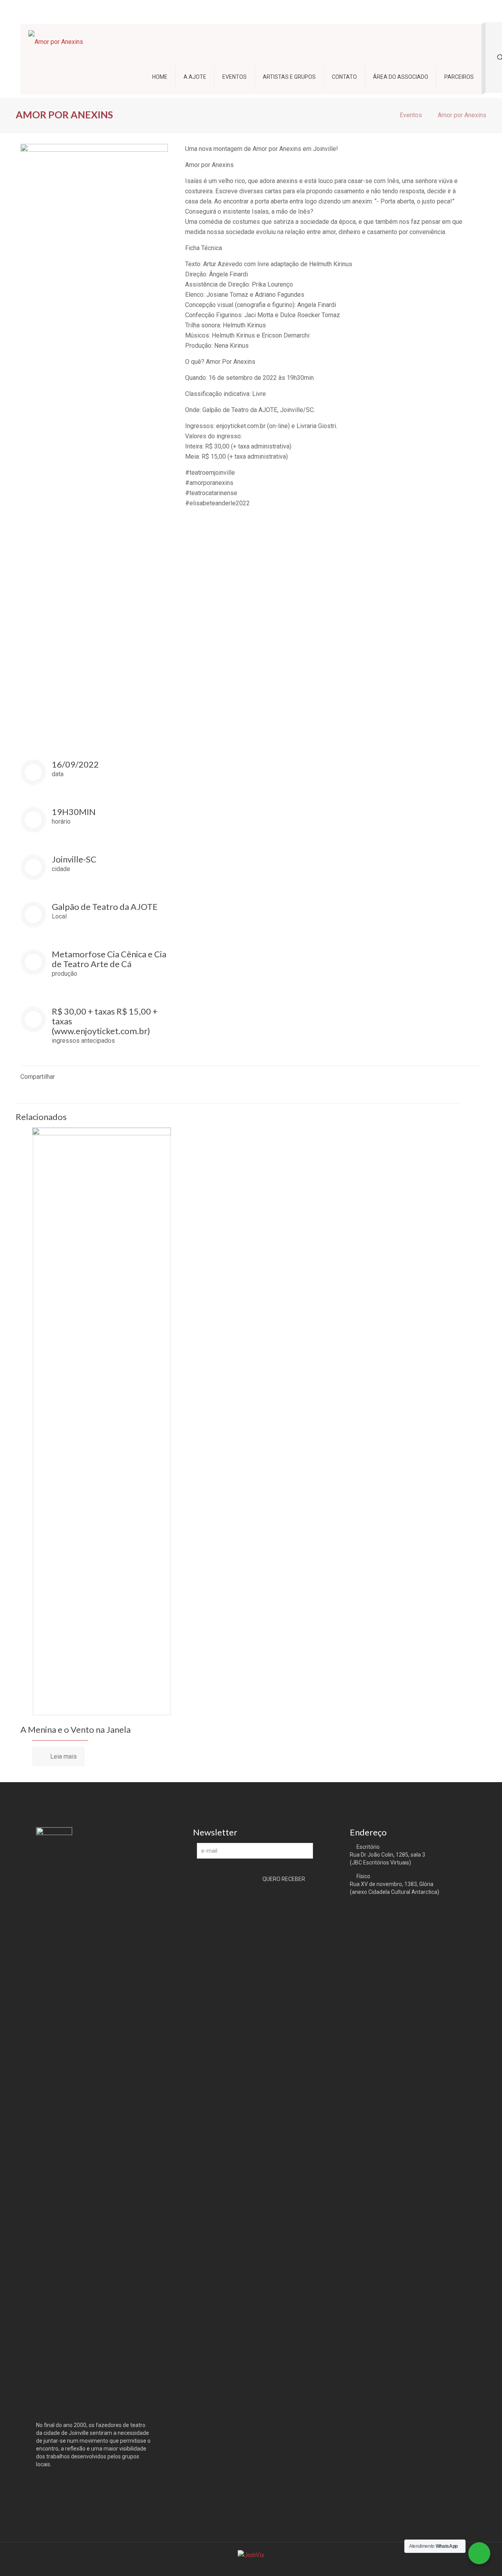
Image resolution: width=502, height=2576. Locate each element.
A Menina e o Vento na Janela (75, 1729)
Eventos (411, 115)
